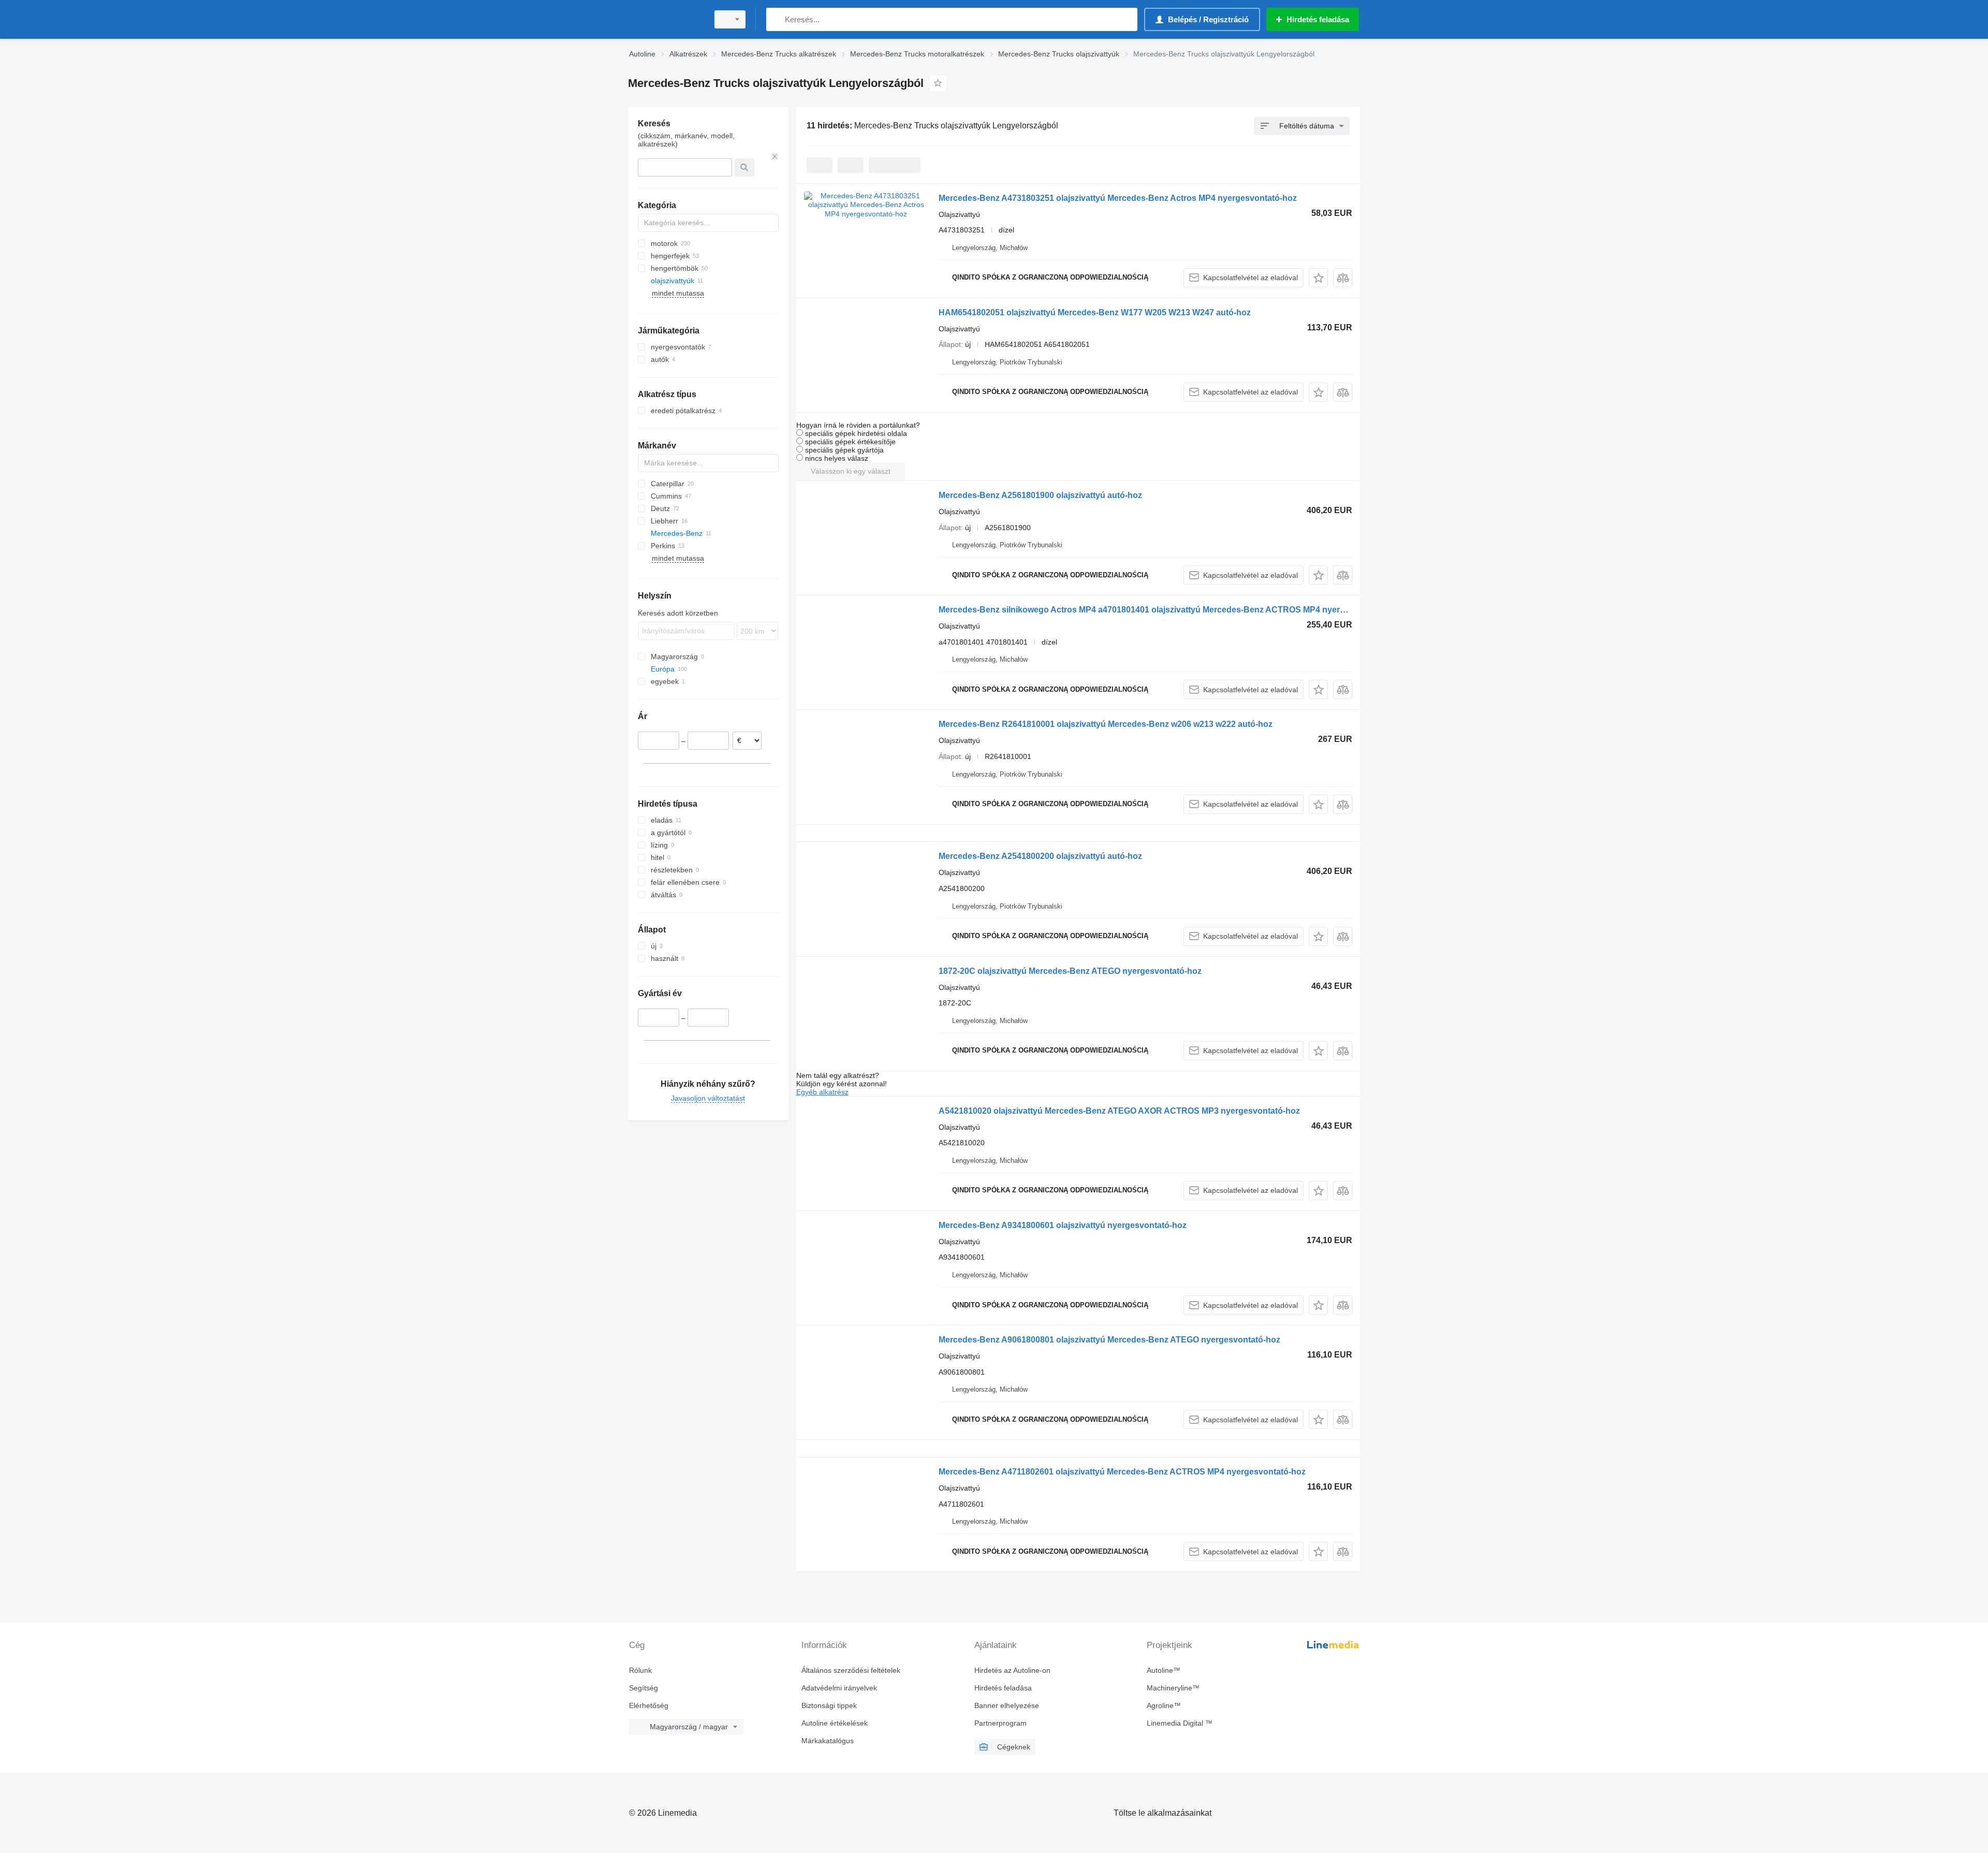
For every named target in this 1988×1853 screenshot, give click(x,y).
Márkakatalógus (828, 1741)
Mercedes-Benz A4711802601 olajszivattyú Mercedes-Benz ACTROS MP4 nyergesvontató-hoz (1122, 1472)
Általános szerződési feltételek (851, 1670)
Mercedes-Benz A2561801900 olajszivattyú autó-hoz (1040, 495)
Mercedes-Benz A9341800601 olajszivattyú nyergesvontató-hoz (1063, 1225)
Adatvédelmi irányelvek (839, 1688)
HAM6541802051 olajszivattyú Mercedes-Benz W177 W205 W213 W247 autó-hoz (1095, 312)
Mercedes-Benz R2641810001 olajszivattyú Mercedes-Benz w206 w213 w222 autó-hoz (1106, 724)
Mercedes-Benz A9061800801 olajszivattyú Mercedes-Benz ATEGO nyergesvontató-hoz (1109, 1340)
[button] (1318, 278)
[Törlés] (775, 156)
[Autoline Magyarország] (665, 19)
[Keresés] (776, 19)
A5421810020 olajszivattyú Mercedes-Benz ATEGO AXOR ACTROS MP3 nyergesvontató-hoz (1119, 1111)
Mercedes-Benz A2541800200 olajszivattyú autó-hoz (1040, 856)
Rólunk (640, 1670)
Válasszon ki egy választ (851, 471)
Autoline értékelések (835, 1723)
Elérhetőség (649, 1705)
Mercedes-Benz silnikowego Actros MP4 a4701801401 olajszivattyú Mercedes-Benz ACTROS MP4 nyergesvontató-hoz (1170, 610)
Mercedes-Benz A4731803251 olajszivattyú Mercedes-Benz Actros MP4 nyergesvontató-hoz (1118, 198)
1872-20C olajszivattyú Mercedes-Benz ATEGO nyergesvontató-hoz (1070, 971)
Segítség (644, 1688)
